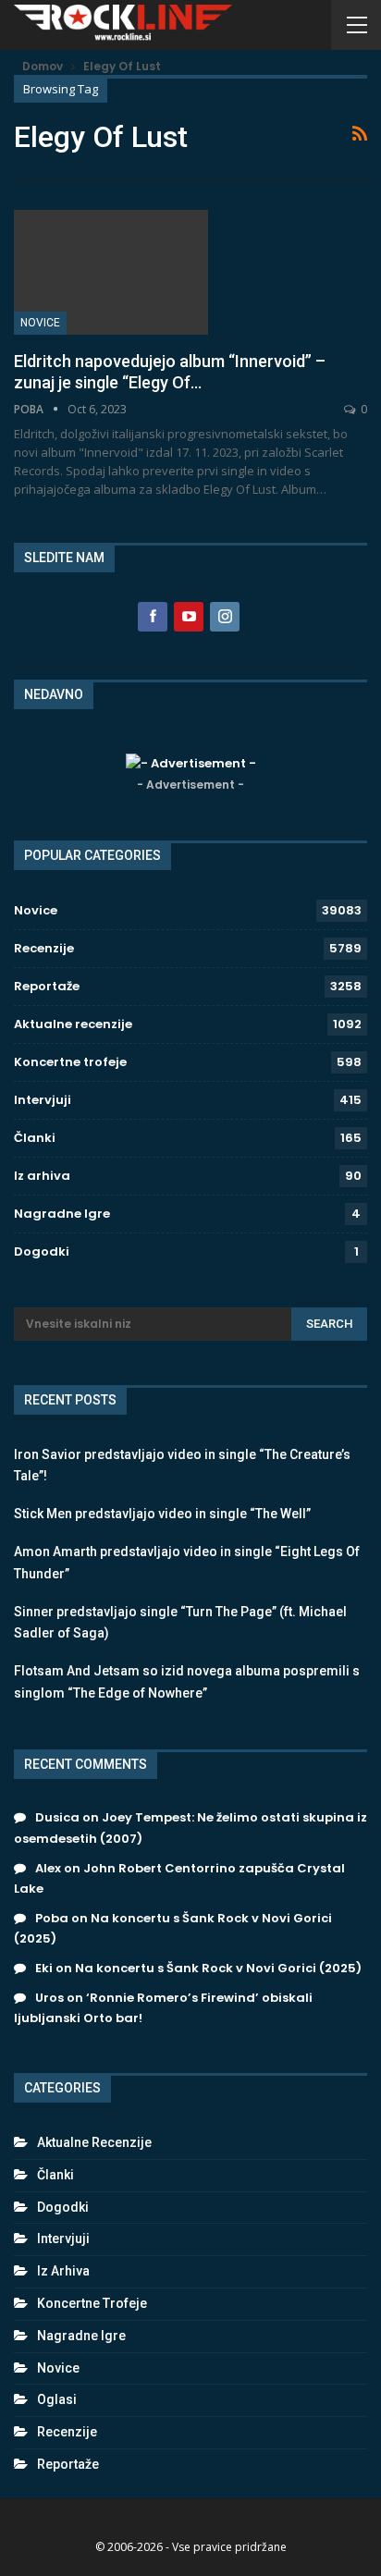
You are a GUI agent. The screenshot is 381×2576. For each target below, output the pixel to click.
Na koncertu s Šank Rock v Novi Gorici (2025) (218, 1968)
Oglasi (57, 2399)
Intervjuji (43, 1100)
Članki (35, 1138)
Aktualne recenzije (73, 1024)
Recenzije (44, 948)
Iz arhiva (42, 1176)
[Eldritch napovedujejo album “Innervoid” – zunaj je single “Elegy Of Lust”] (111, 272)
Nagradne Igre (62, 1214)
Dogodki (42, 1251)
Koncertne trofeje (70, 1062)
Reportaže (47, 986)
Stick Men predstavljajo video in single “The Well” (162, 1514)
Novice (40, 323)
